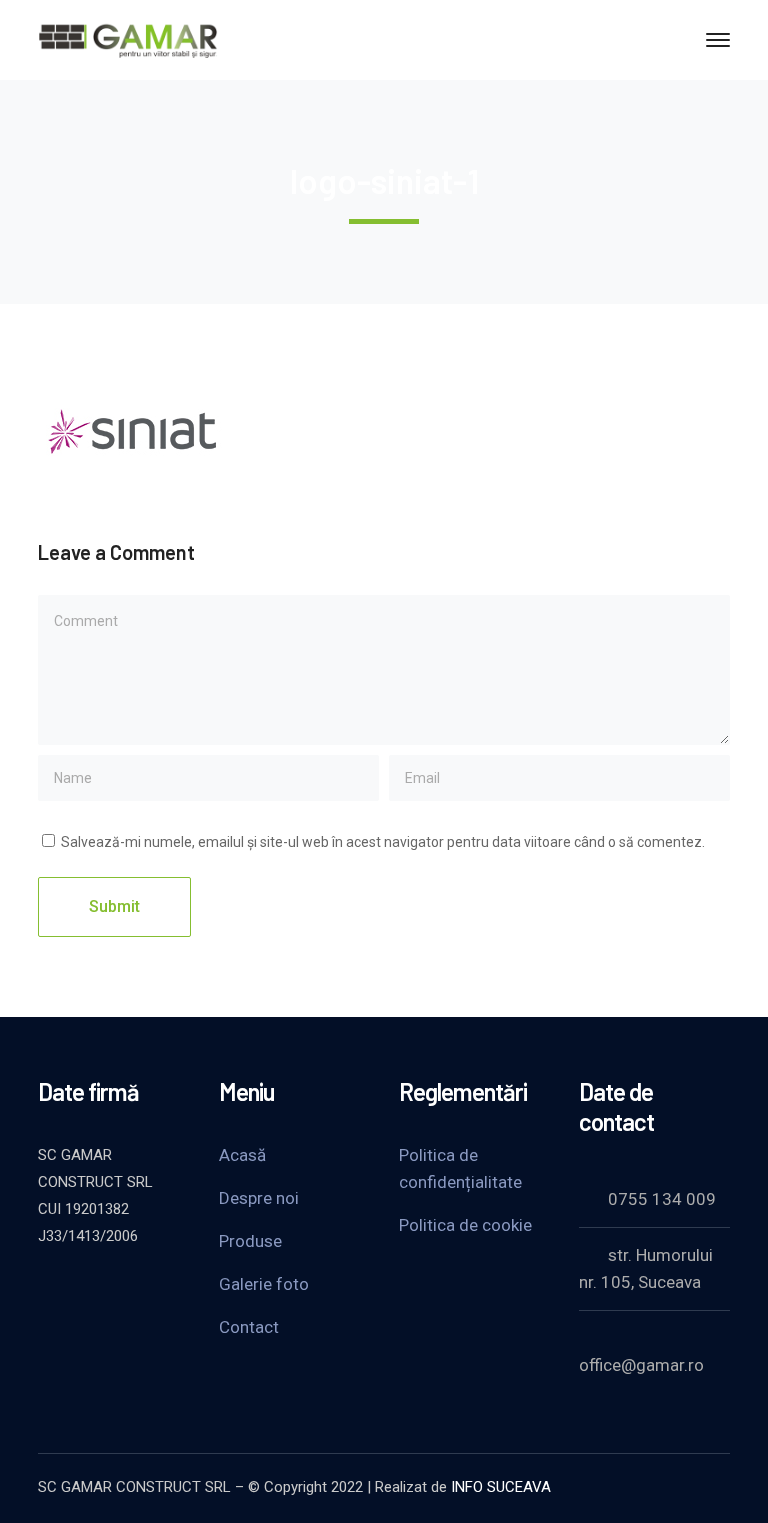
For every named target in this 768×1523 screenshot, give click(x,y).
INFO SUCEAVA (501, 1487)
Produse (250, 1241)
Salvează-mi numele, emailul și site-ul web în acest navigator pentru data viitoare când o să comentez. (383, 842)
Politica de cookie (465, 1225)
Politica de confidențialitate (460, 1168)
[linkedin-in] (148, 1290)
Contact (249, 1327)
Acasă (242, 1155)
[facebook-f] (98, 1290)
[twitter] (48, 1290)
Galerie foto (264, 1284)
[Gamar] (128, 38)
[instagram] (48, 1320)
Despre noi (259, 1198)
